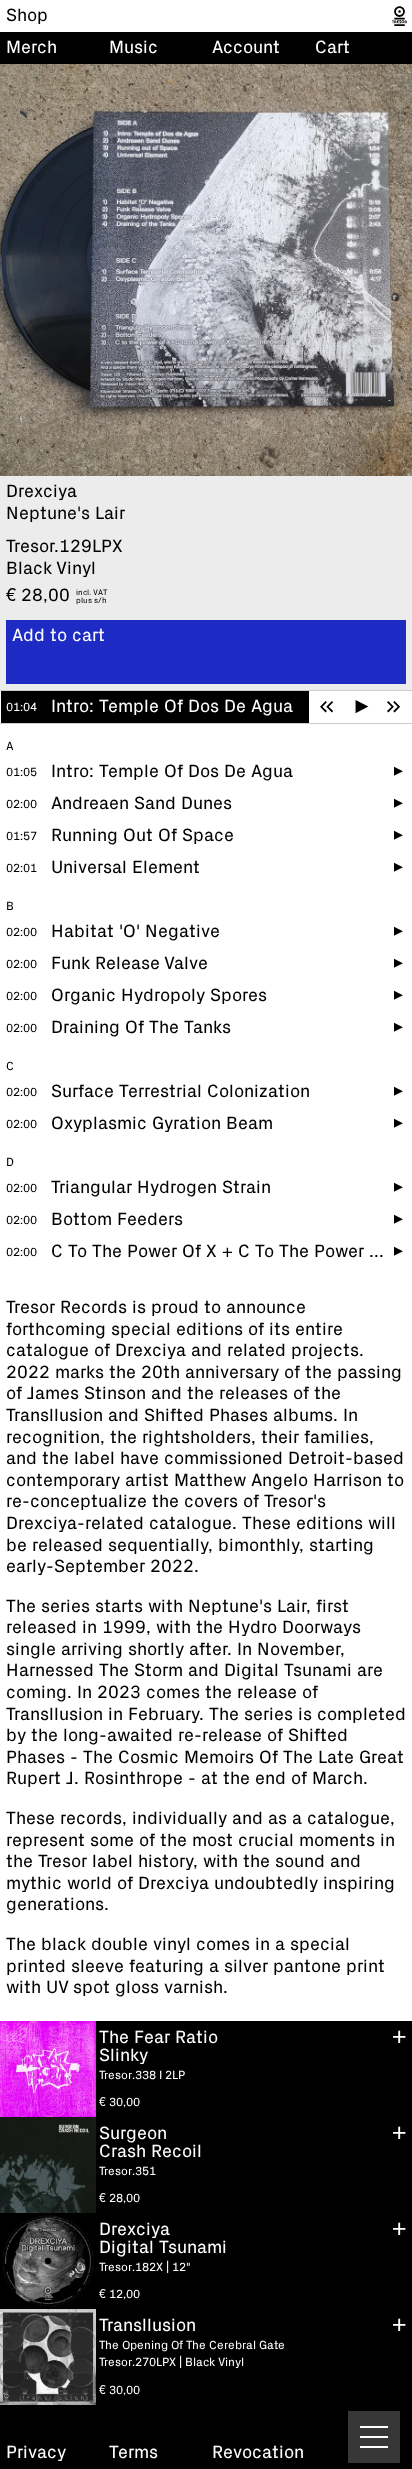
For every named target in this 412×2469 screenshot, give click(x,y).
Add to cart (58, 636)
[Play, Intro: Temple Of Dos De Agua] (362, 707)
